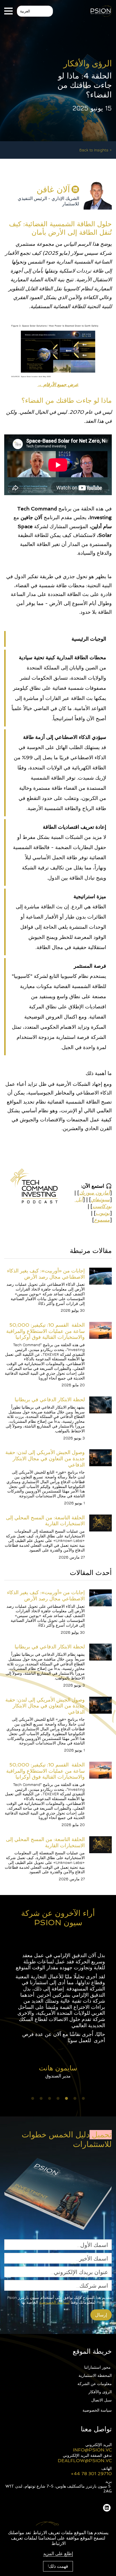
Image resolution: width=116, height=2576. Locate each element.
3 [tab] (66, 2099)
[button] (8, 11)
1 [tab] (83, 2099)
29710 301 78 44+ (91, 2474)
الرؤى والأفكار (100, 2392)
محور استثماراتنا (98, 2367)
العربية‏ (25, 11)
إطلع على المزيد (58, 2553)
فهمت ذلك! (58, 2566)
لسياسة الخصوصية (54, 2302)
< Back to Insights (96, 150)
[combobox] (35, 11)
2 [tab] (75, 2099)
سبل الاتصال (101, 2400)
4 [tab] (58, 2099)
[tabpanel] (58, 2015)
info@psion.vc (92, 2450)
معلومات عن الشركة (95, 2384)
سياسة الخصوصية (97, 2410)
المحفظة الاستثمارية (95, 2375)
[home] (101, 11)
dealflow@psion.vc (85, 2461)
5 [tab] (50, 2099)
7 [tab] (33, 2099)
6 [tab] (41, 2099)
